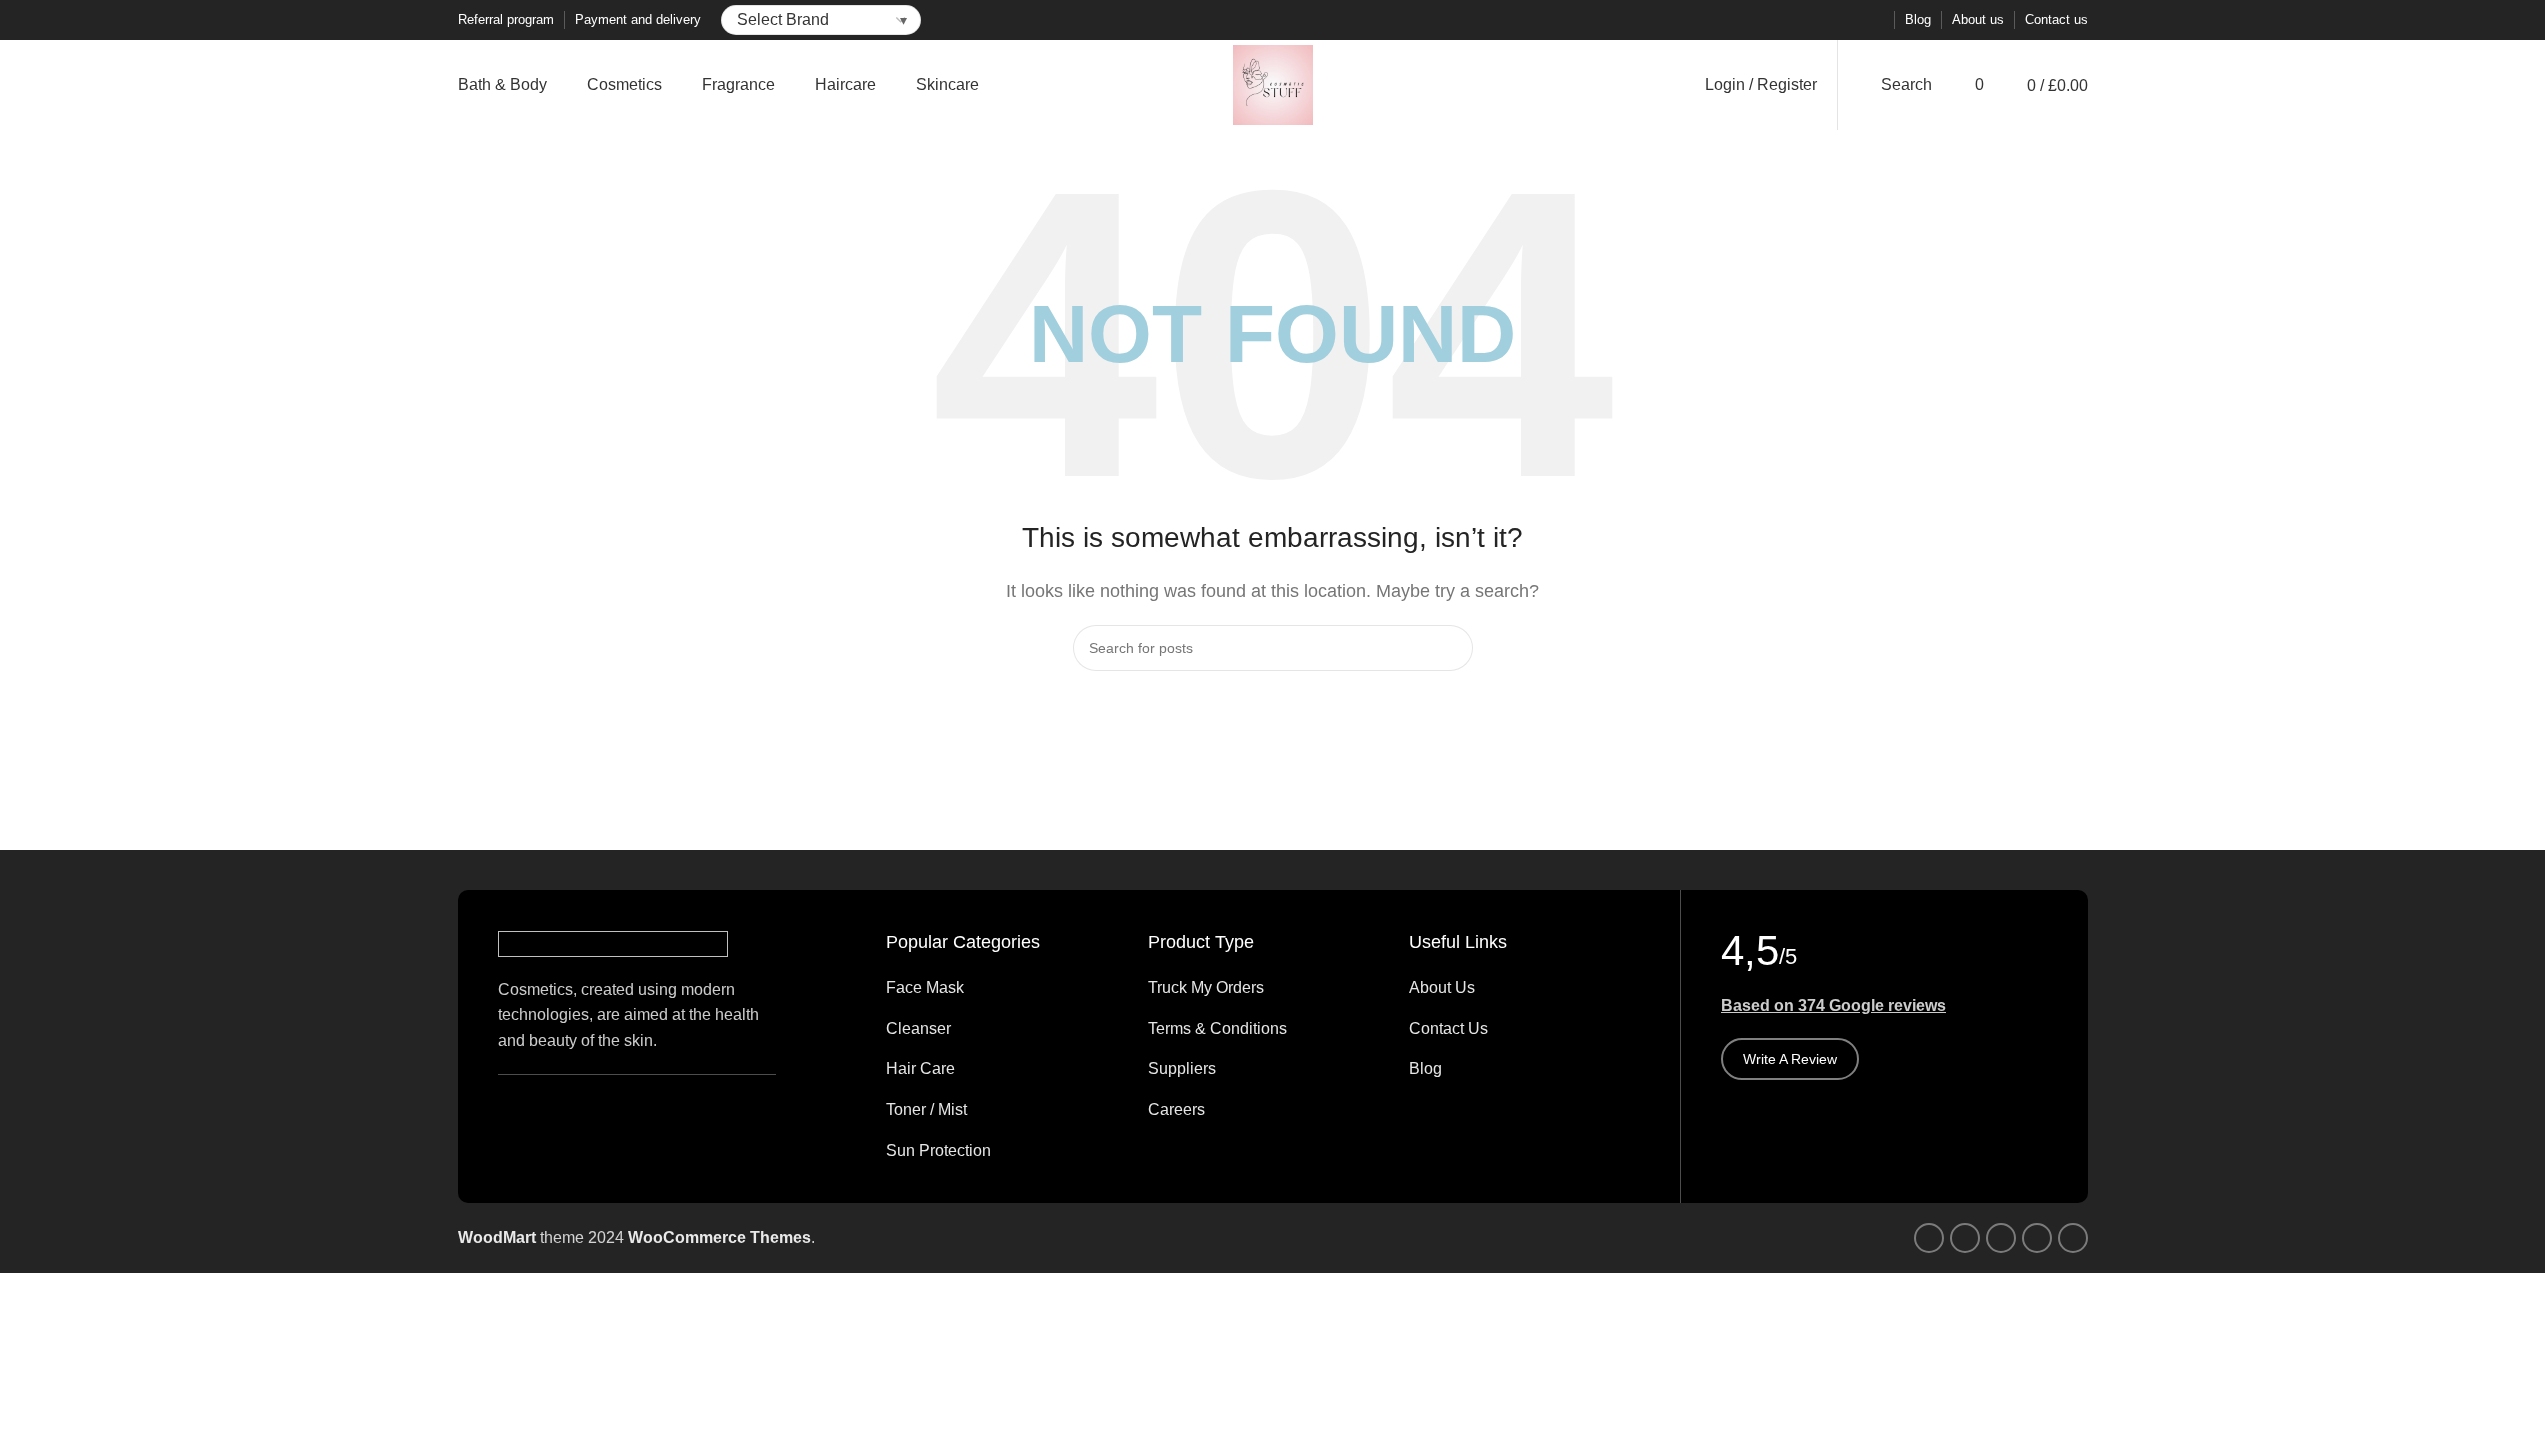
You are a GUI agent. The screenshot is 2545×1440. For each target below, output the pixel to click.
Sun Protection (938, 1150)
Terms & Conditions (1217, 1028)
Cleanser (918, 1028)
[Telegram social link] (1872, 20)
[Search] (1450, 648)
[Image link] (613, 942)
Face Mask (925, 987)
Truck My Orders (1206, 987)
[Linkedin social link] (1848, 20)
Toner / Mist (926, 1109)
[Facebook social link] (1776, 20)
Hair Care (920, 1068)
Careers (1176, 1109)
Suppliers (1182, 1068)
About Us (1442, 987)
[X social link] (1800, 20)
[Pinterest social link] (1824, 20)
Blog (1425, 1068)
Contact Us (1448, 1028)
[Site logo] (1273, 83)
